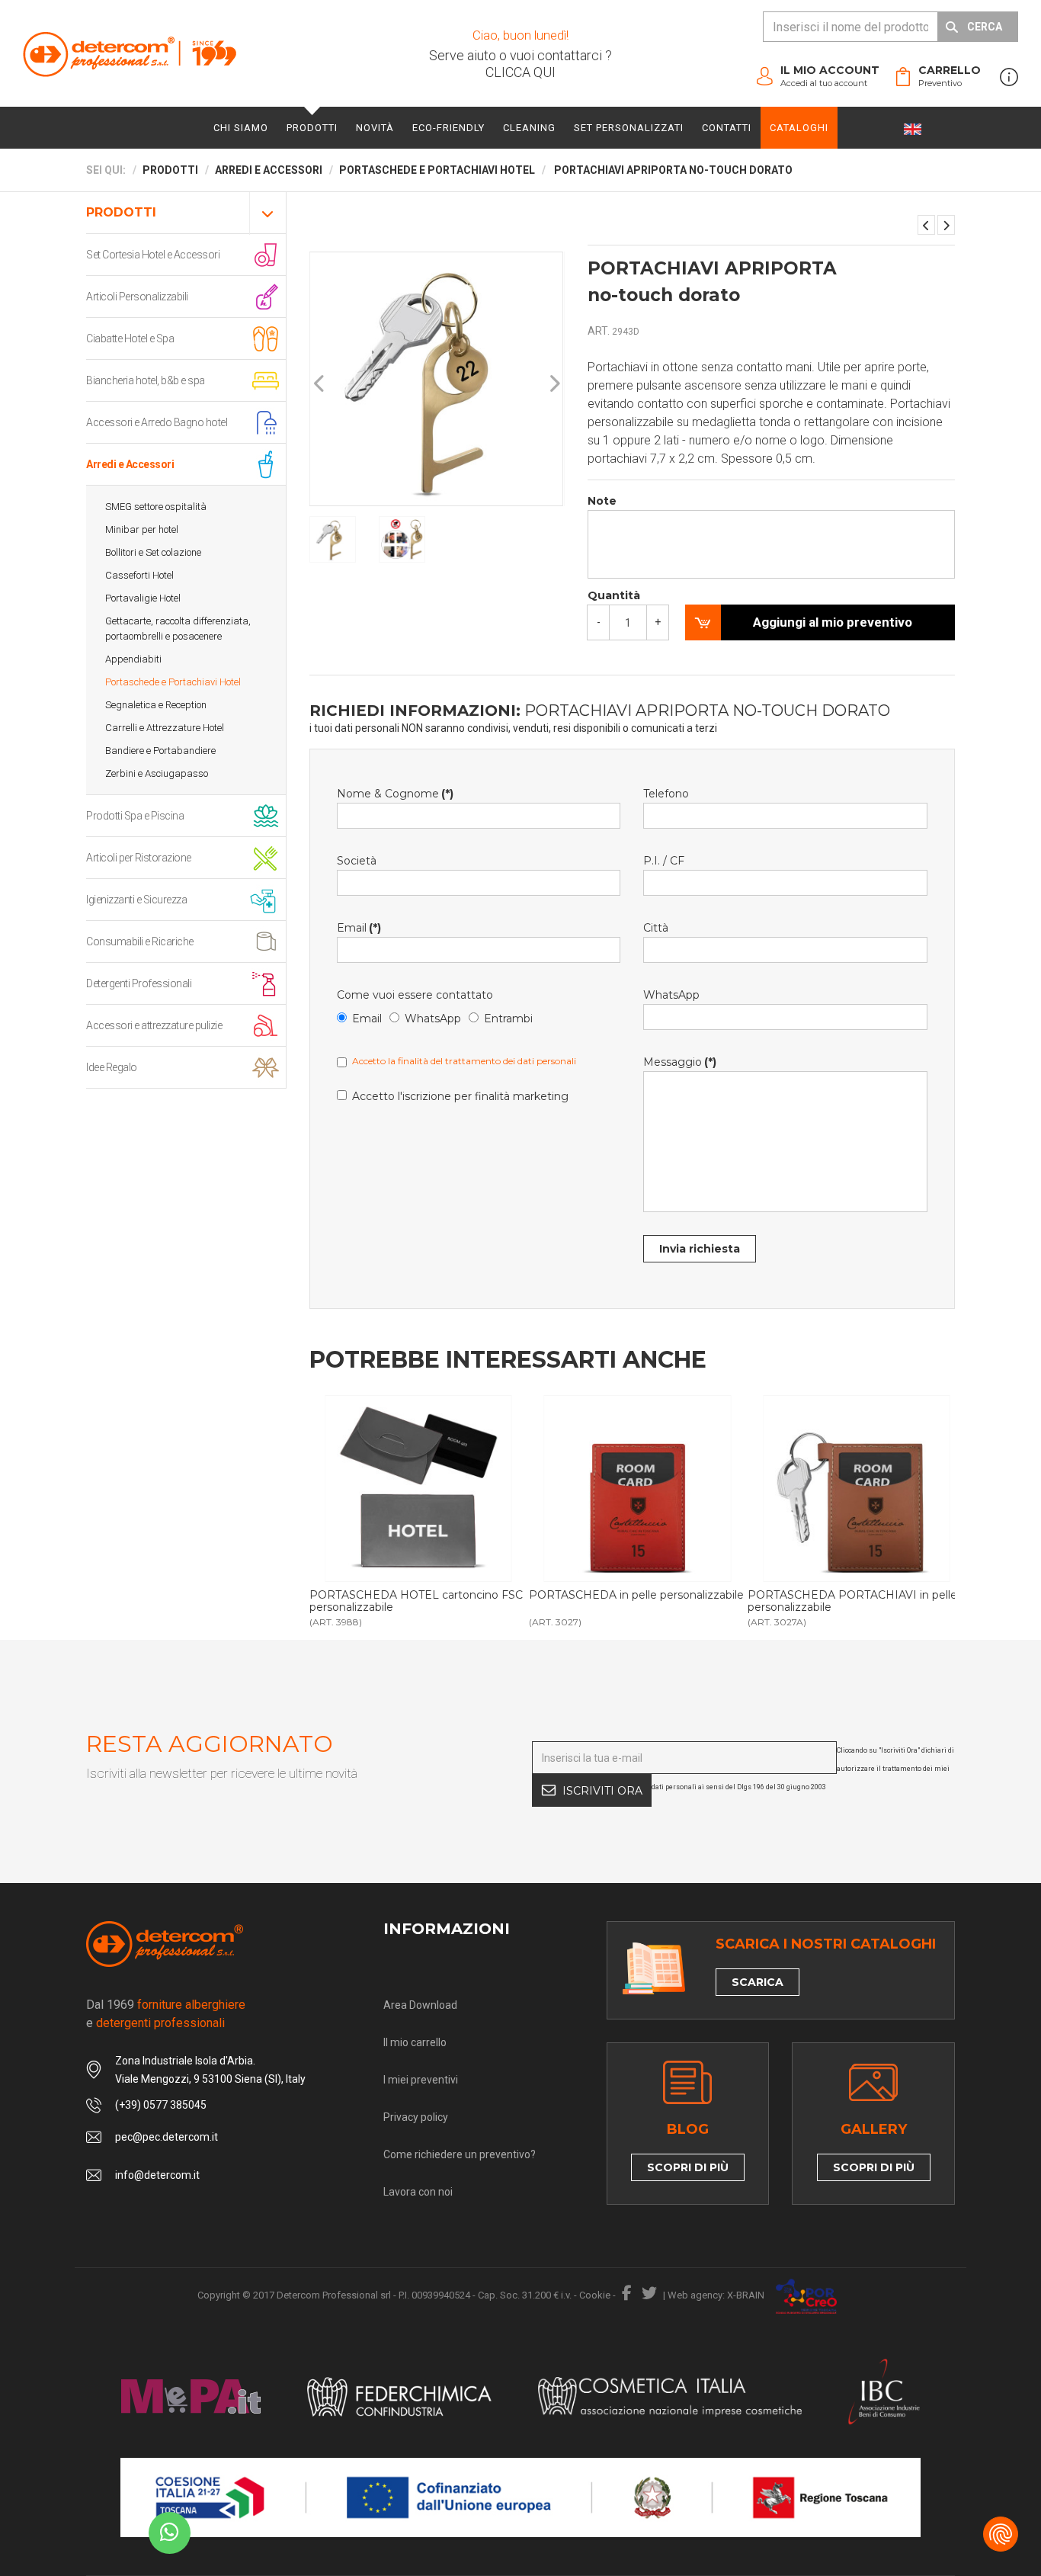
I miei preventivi (421, 2080)
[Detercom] (130, 54)
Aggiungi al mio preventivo (833, 622)
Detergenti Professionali (139, 983)
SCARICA (758, 1982)
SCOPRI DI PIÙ (688, 2167)
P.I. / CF (664, 861)
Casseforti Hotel (139, 575)
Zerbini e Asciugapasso (157, 773)
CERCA (985, 27)
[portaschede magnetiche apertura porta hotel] (418, 1488)
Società (357, 861)
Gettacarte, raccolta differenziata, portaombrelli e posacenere (178, 629)
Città (656, 928)
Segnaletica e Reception (156, 705)
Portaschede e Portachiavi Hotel (173, 682)
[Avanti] (554, 384)
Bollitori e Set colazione (153, 552)
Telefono (666, 794)
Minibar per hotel (142, 529)
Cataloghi (799, 128)
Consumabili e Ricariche (140, 942)
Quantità (614, 595)
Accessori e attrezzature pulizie (154, 1025)
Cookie (595, 2295)
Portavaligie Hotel (143, 598)
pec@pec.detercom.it (167, 2137)
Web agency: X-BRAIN (716, 2295)
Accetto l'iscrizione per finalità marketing (460, 1096)
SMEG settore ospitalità (156, 507)
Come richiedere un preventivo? (460, 2154)
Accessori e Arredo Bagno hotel (157, 422)
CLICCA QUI (520, 72)
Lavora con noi (418, 2192)
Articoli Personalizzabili (137, 297)
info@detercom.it (157, 2175)
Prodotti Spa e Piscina (135, 816)
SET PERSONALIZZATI (629, 128)
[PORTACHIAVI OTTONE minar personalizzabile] (926, 225)
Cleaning (529, 128)
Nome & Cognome (395, 794)
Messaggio (680, 1062)
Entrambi (508, 1019)
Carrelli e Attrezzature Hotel (165, 728)
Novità (375, 128)
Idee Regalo (112, 1067)
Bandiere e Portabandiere (160, 751)
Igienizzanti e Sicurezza (136, 900)
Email (359, 928)
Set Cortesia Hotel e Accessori (153, 255)
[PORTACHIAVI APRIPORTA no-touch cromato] (946, 225)
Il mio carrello (415, 2042)
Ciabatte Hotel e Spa (130, 338)
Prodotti (312, 128)
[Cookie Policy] (1001, 2534)
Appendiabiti (133, 659)
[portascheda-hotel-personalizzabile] (637, 1488)
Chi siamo (241, 128)
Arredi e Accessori (130, 464)
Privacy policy (416, 2117)
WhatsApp (433, 1019)
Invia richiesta (700, 1249)
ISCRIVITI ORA (602, 1791)
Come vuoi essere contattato (415, 995)
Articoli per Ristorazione (139, 858)
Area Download (420, 2005)
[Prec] (320, 384)
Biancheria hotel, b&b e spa (146, 380)
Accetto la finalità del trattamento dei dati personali (464, 1061)
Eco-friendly (448, 128)
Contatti (727, 128)
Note (602, 501)
